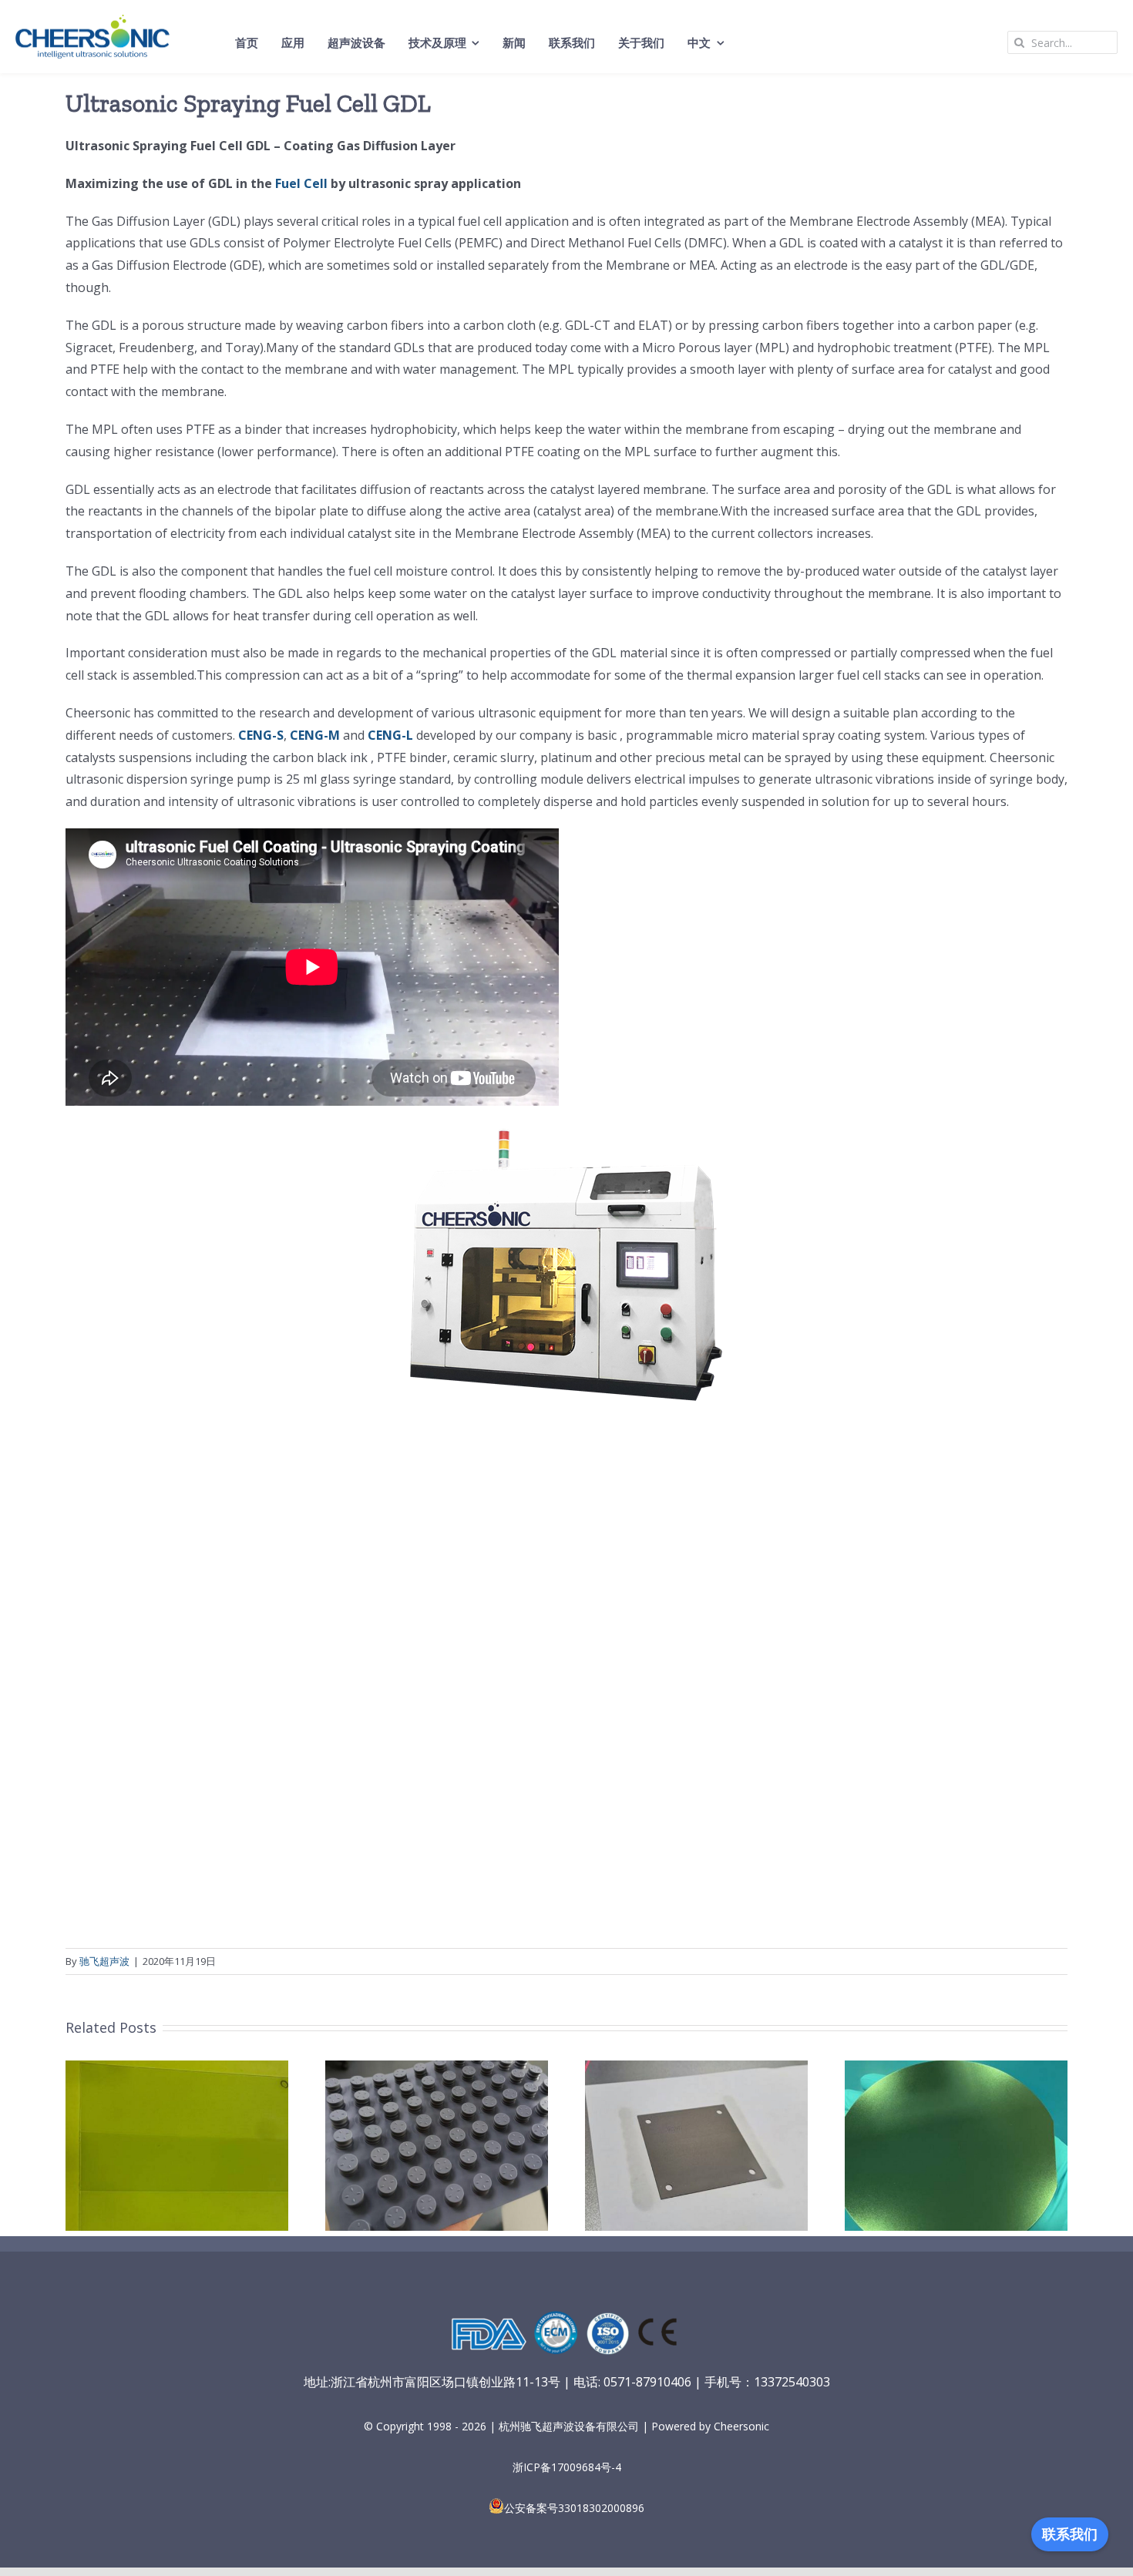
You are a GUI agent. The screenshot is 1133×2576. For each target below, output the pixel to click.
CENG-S (261, 735)
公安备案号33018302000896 (574, 2508)
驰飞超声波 (104, 1961)
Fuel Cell (301, 183)
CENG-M (315, 735)
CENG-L (390, 735)
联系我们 (1070, 2534)
